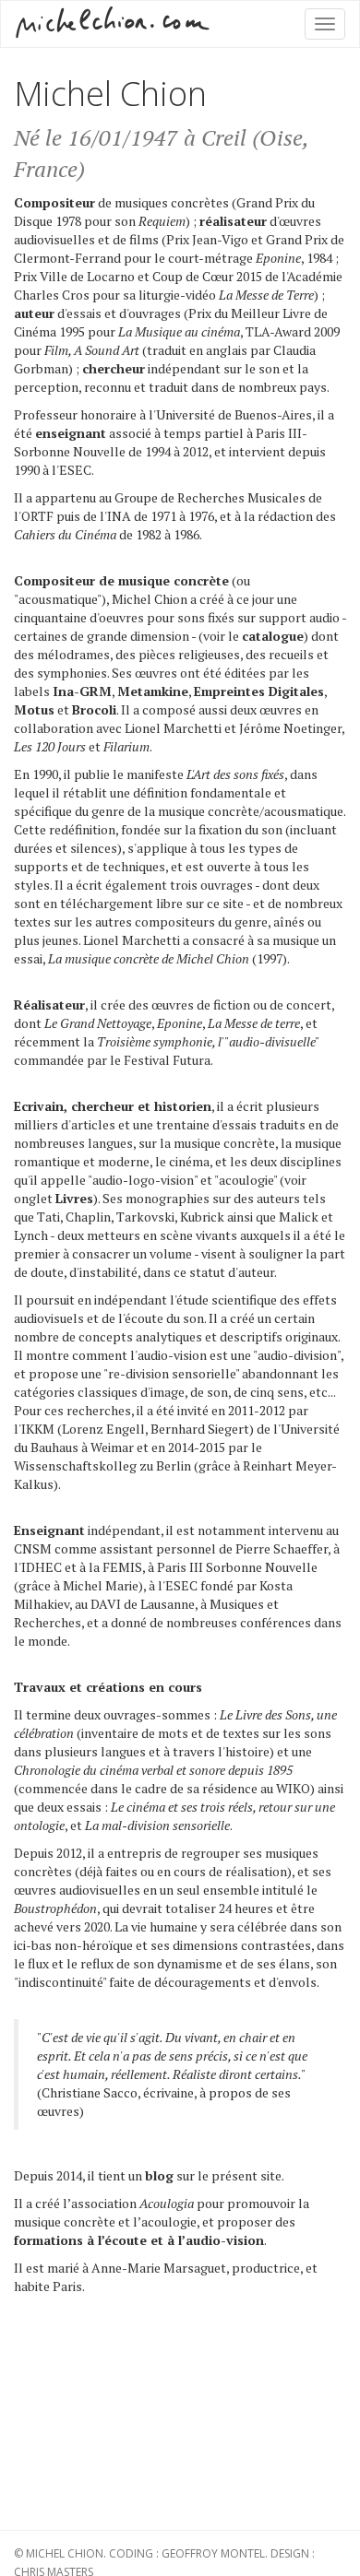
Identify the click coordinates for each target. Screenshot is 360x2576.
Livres (74, 1198)
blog (159, 2175)
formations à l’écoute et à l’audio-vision (139, 2240)
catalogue (273, 636)
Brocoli (94, 709)
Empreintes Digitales (259, 691)
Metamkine (153, 691)
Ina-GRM (82, 691)
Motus (34, 709)
